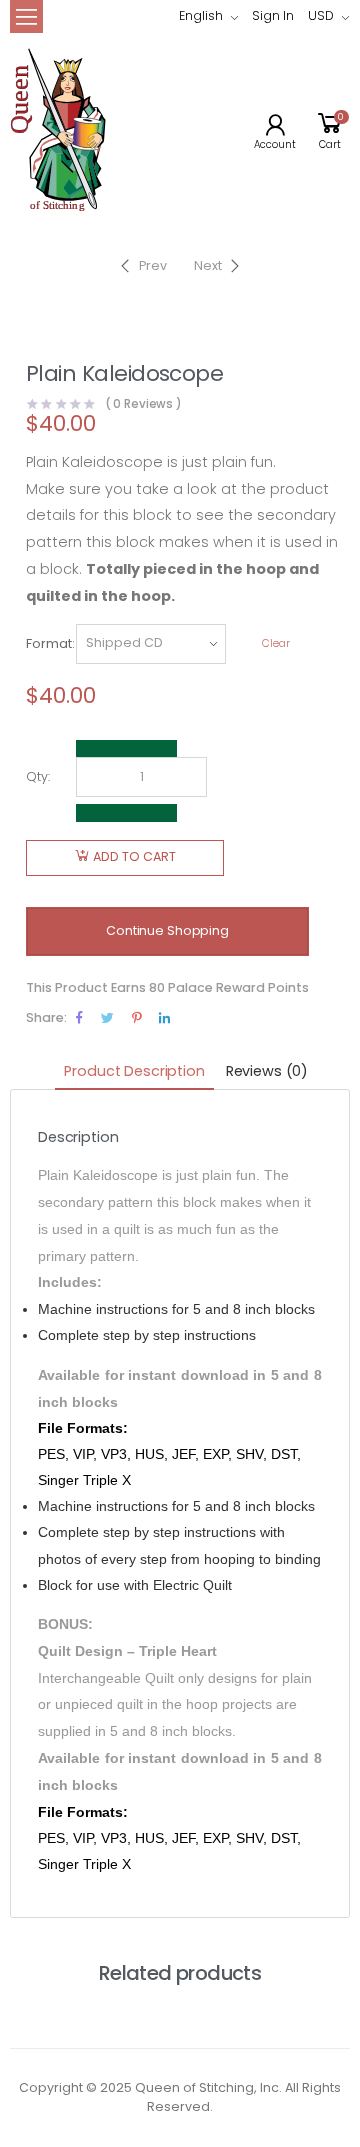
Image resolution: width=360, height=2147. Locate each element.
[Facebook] (79, 1017)
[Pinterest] (136, 1017)
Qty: (38, 776)
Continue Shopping (167, 930)
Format (49, 643)
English (201, 15)
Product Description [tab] (134, 1071)
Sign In (273, 15)
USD (321, 15)
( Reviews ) (144, 405)
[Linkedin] (164, 1017)
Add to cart (134, 856)
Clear (276, 643)
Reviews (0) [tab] (267, 1071)
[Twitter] (107, 1017)
